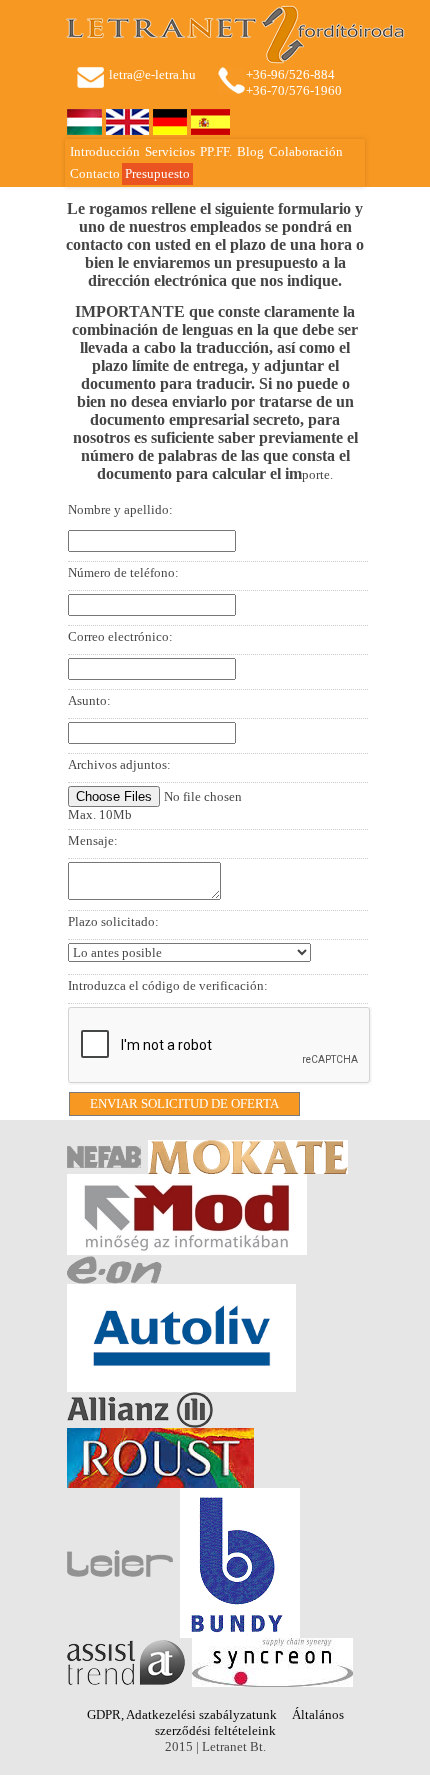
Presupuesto (157, 173)
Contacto (95, 173)
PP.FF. (216, 151)
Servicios (170, 151)
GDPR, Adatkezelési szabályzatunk (182, 1714)
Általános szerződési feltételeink (249, 1722)
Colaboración (306, 151)
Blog (250, 151)
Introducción (105, 151)
